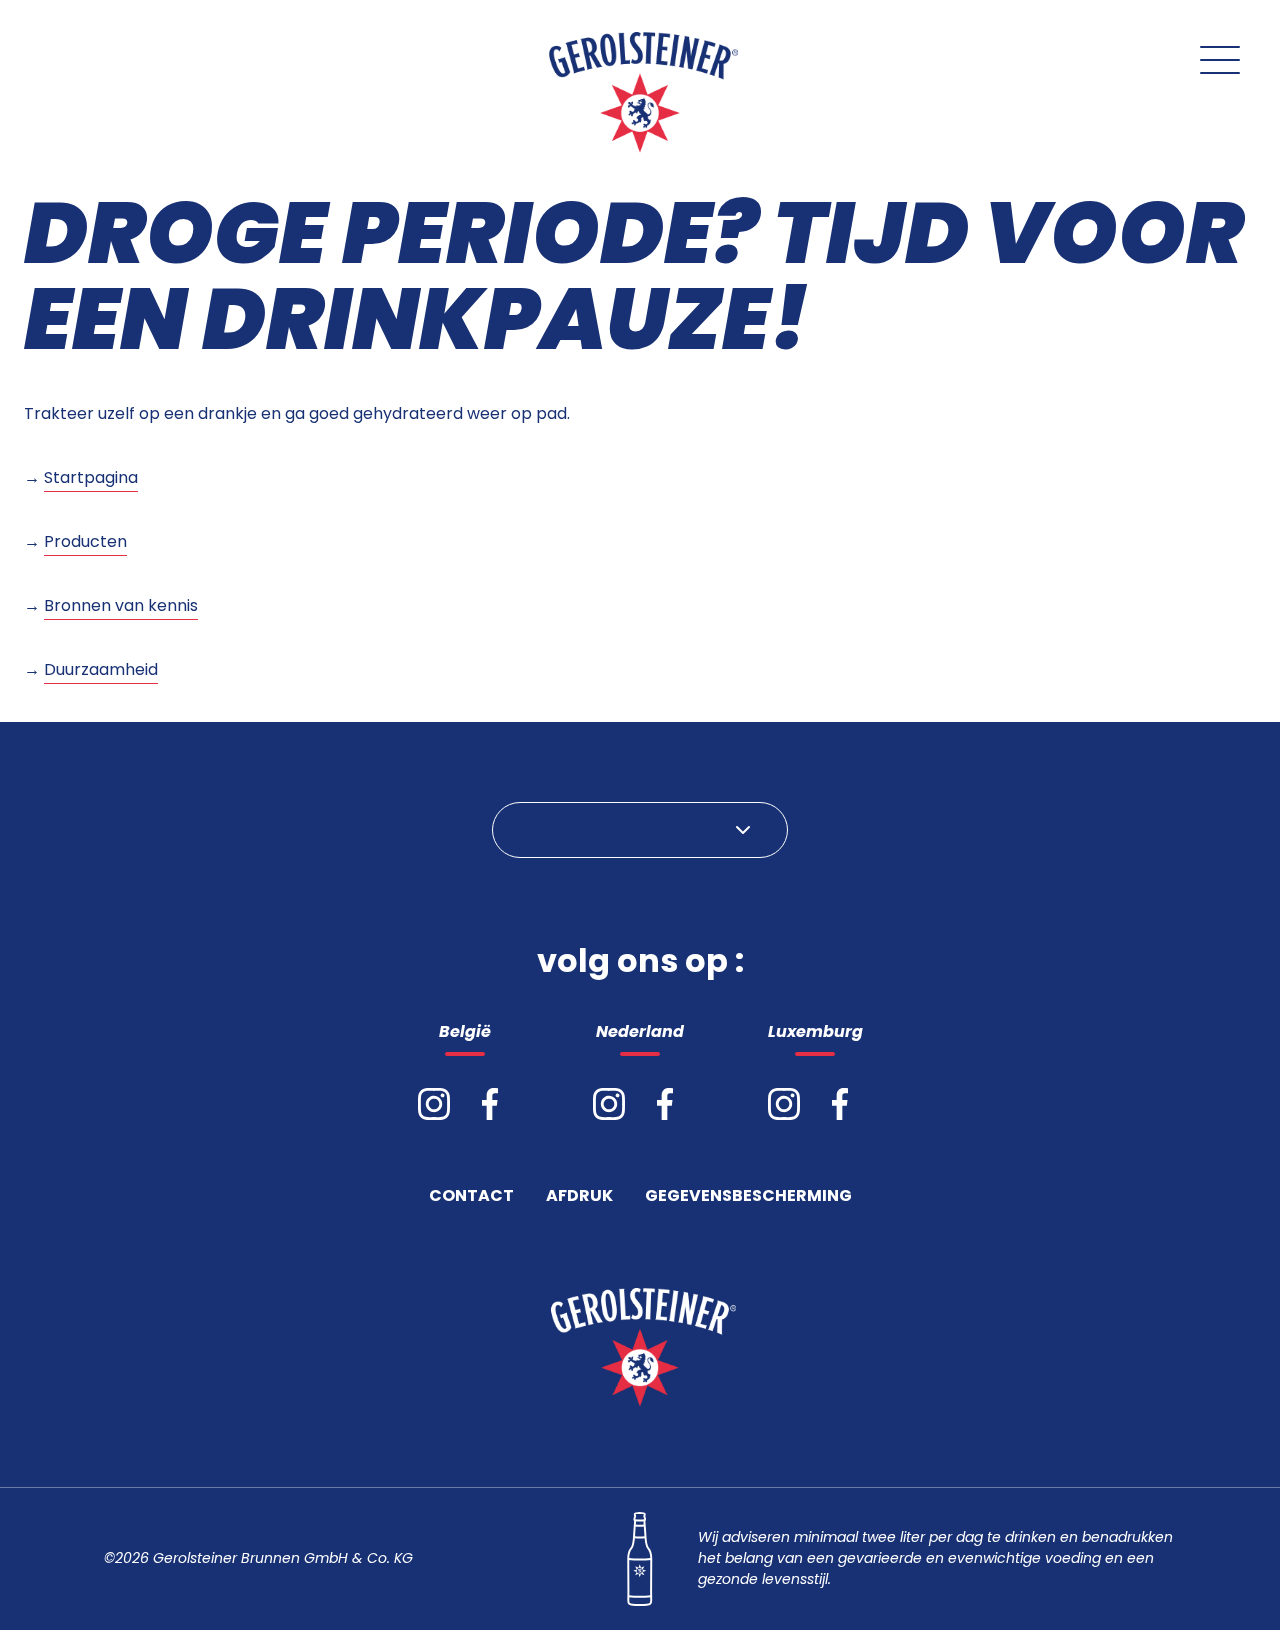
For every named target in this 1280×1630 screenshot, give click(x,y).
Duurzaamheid (101, 669)
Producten (85, 541)
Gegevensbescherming (748, 1197)
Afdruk (579, 1197)
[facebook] (490, 1104)
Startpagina (91, 477)
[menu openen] (1220, 60)
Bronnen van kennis (121, 605)
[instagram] (434, 1104)
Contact (471, 1197)
